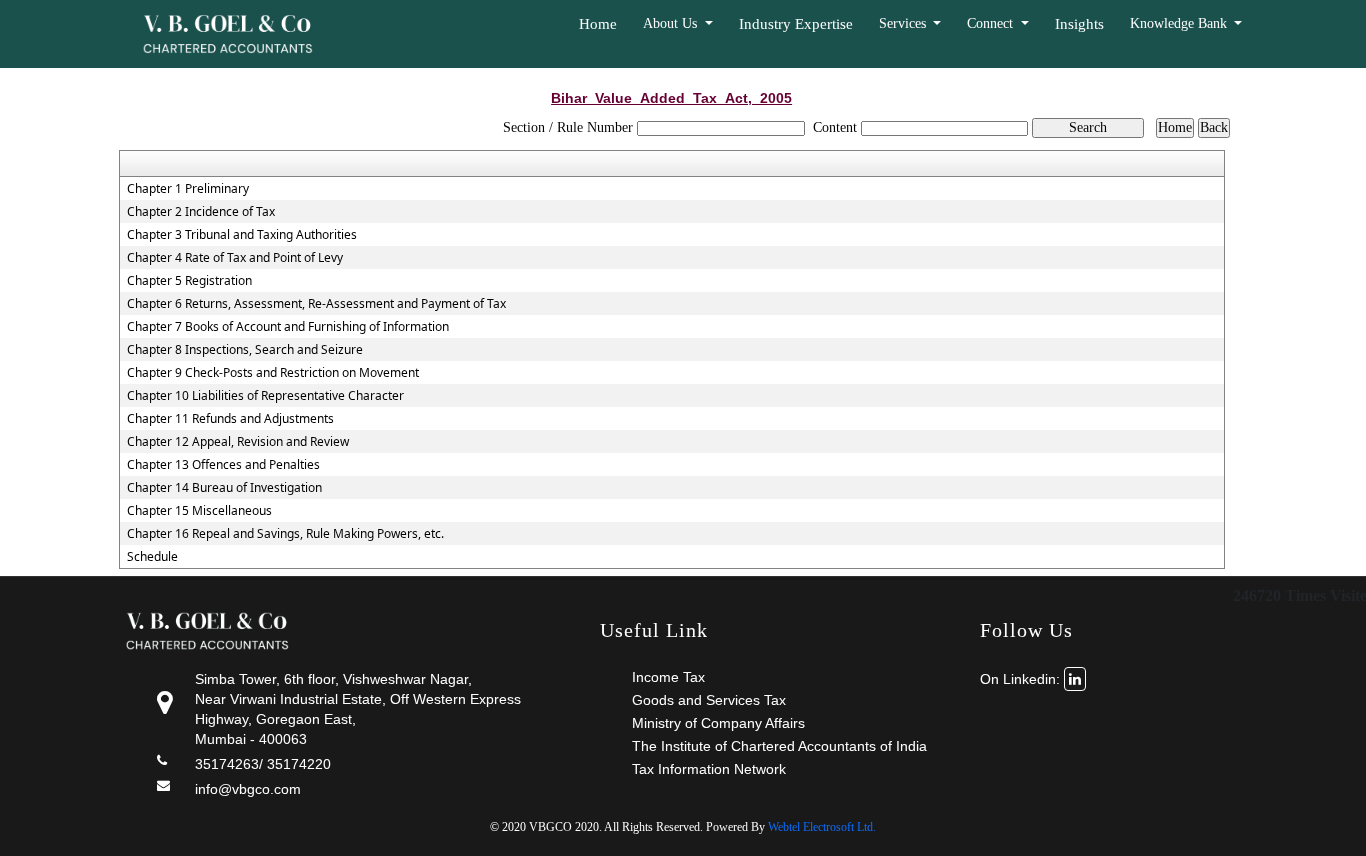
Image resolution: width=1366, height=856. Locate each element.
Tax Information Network (709, 769)
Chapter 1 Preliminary (188, 189)
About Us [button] (672, 23)
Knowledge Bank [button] (1180, 23)
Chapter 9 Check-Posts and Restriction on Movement (273, 373)
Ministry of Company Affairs (718, 723)
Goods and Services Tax (709, 700)
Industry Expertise (796, 24)
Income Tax (668, 677)
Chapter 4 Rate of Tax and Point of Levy (235, 258)
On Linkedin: (1022, 679)
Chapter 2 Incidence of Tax (201, 212)
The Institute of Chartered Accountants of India (779, 746)
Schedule (152, 557)
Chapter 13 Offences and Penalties (223, 465)
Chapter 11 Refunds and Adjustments (230, 419)
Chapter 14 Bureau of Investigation (224, 488)
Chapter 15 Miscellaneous (199, 511)
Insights (1079, 24)
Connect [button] (992, 23)
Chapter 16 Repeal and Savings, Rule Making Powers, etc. (285, 534)
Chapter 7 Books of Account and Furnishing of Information (288, 327)
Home (598, 24)
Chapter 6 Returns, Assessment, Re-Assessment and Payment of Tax (316, 304)
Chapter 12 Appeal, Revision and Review (238, 442)
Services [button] (904, 23)
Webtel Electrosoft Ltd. (822, 827)
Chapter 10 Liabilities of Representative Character (265, 396)
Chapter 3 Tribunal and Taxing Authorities (242, 235)
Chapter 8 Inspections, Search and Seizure (245, 350)
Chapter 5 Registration (189, 281)
